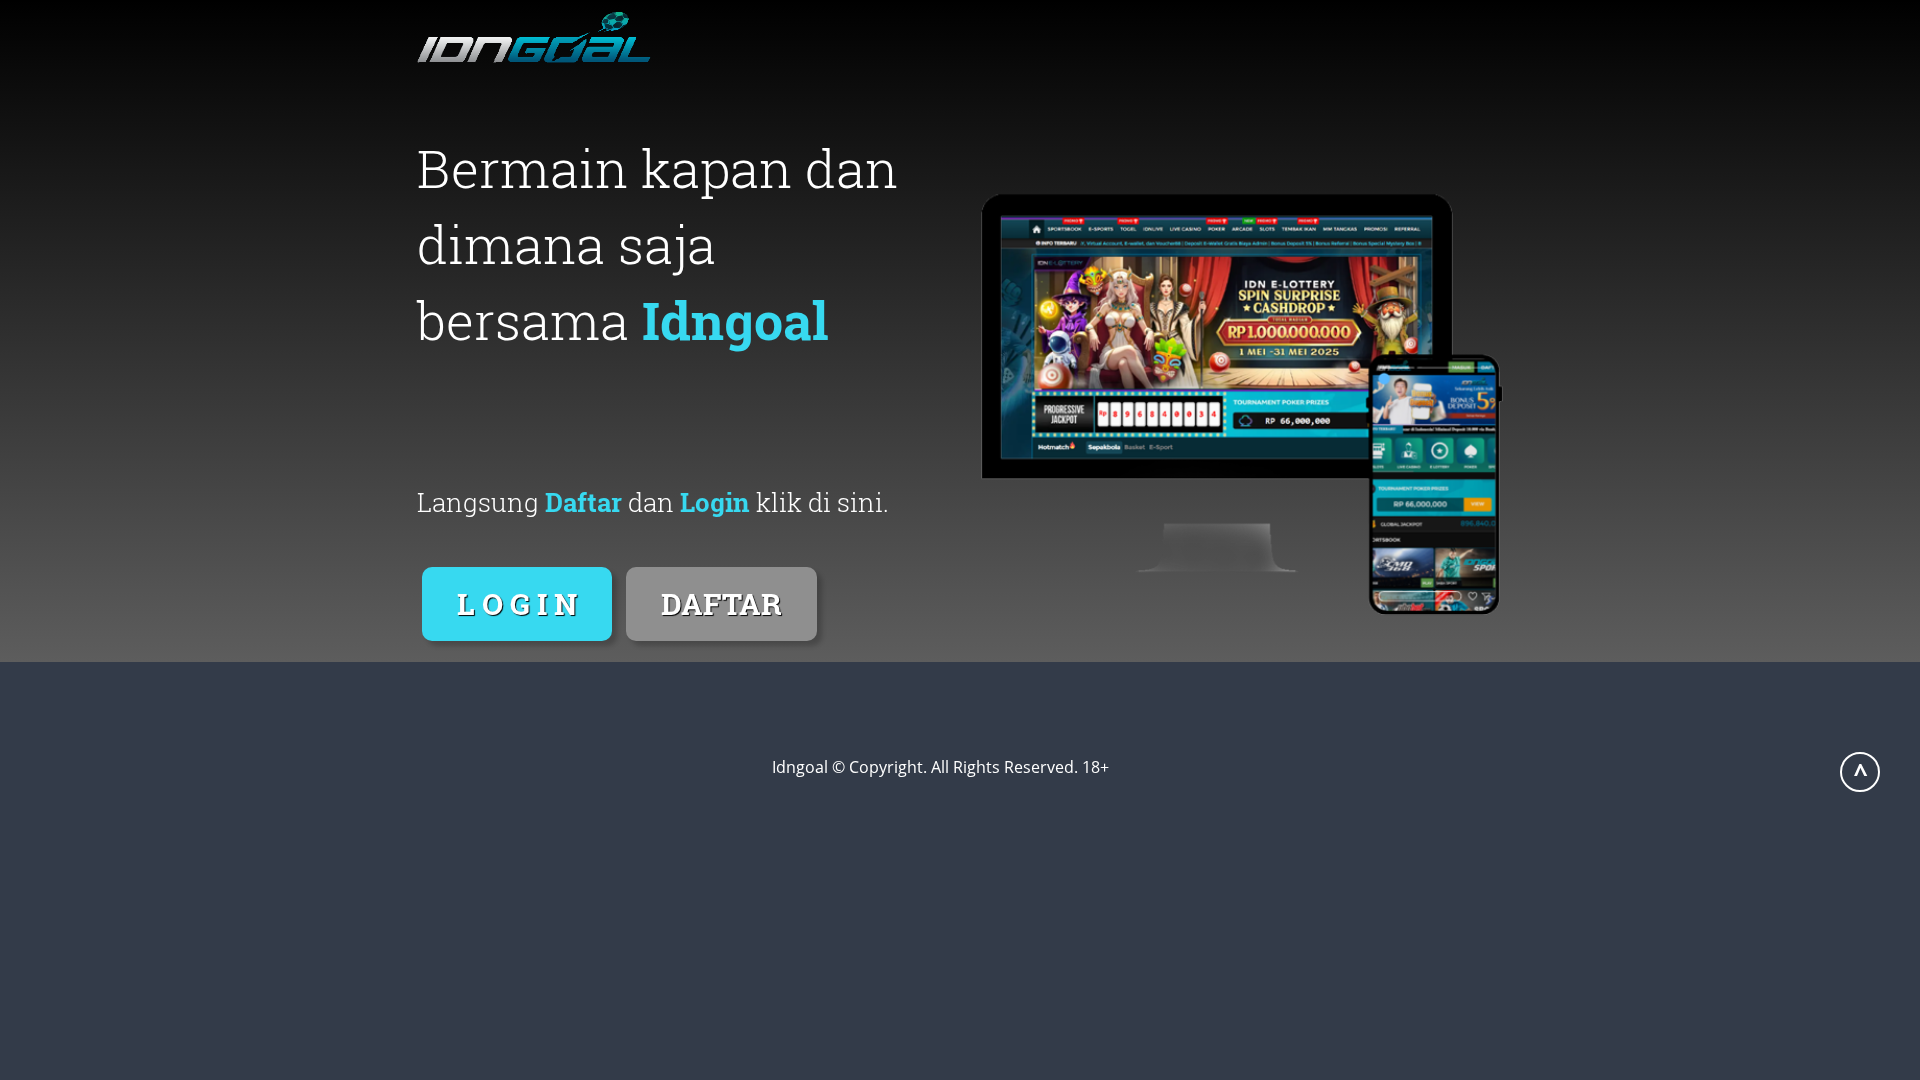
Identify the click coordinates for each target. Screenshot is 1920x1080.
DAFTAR (721, 603)
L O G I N (517, 603)
